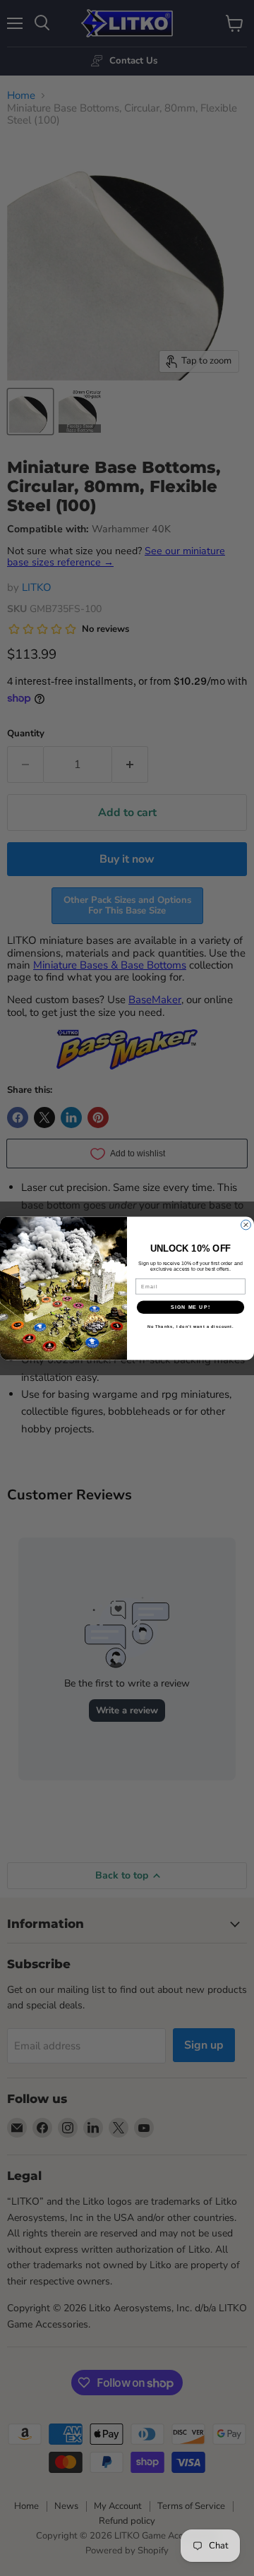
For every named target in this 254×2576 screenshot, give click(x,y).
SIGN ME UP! (190, 1307)
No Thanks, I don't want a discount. (191, 1326)
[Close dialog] (246, 1225)
